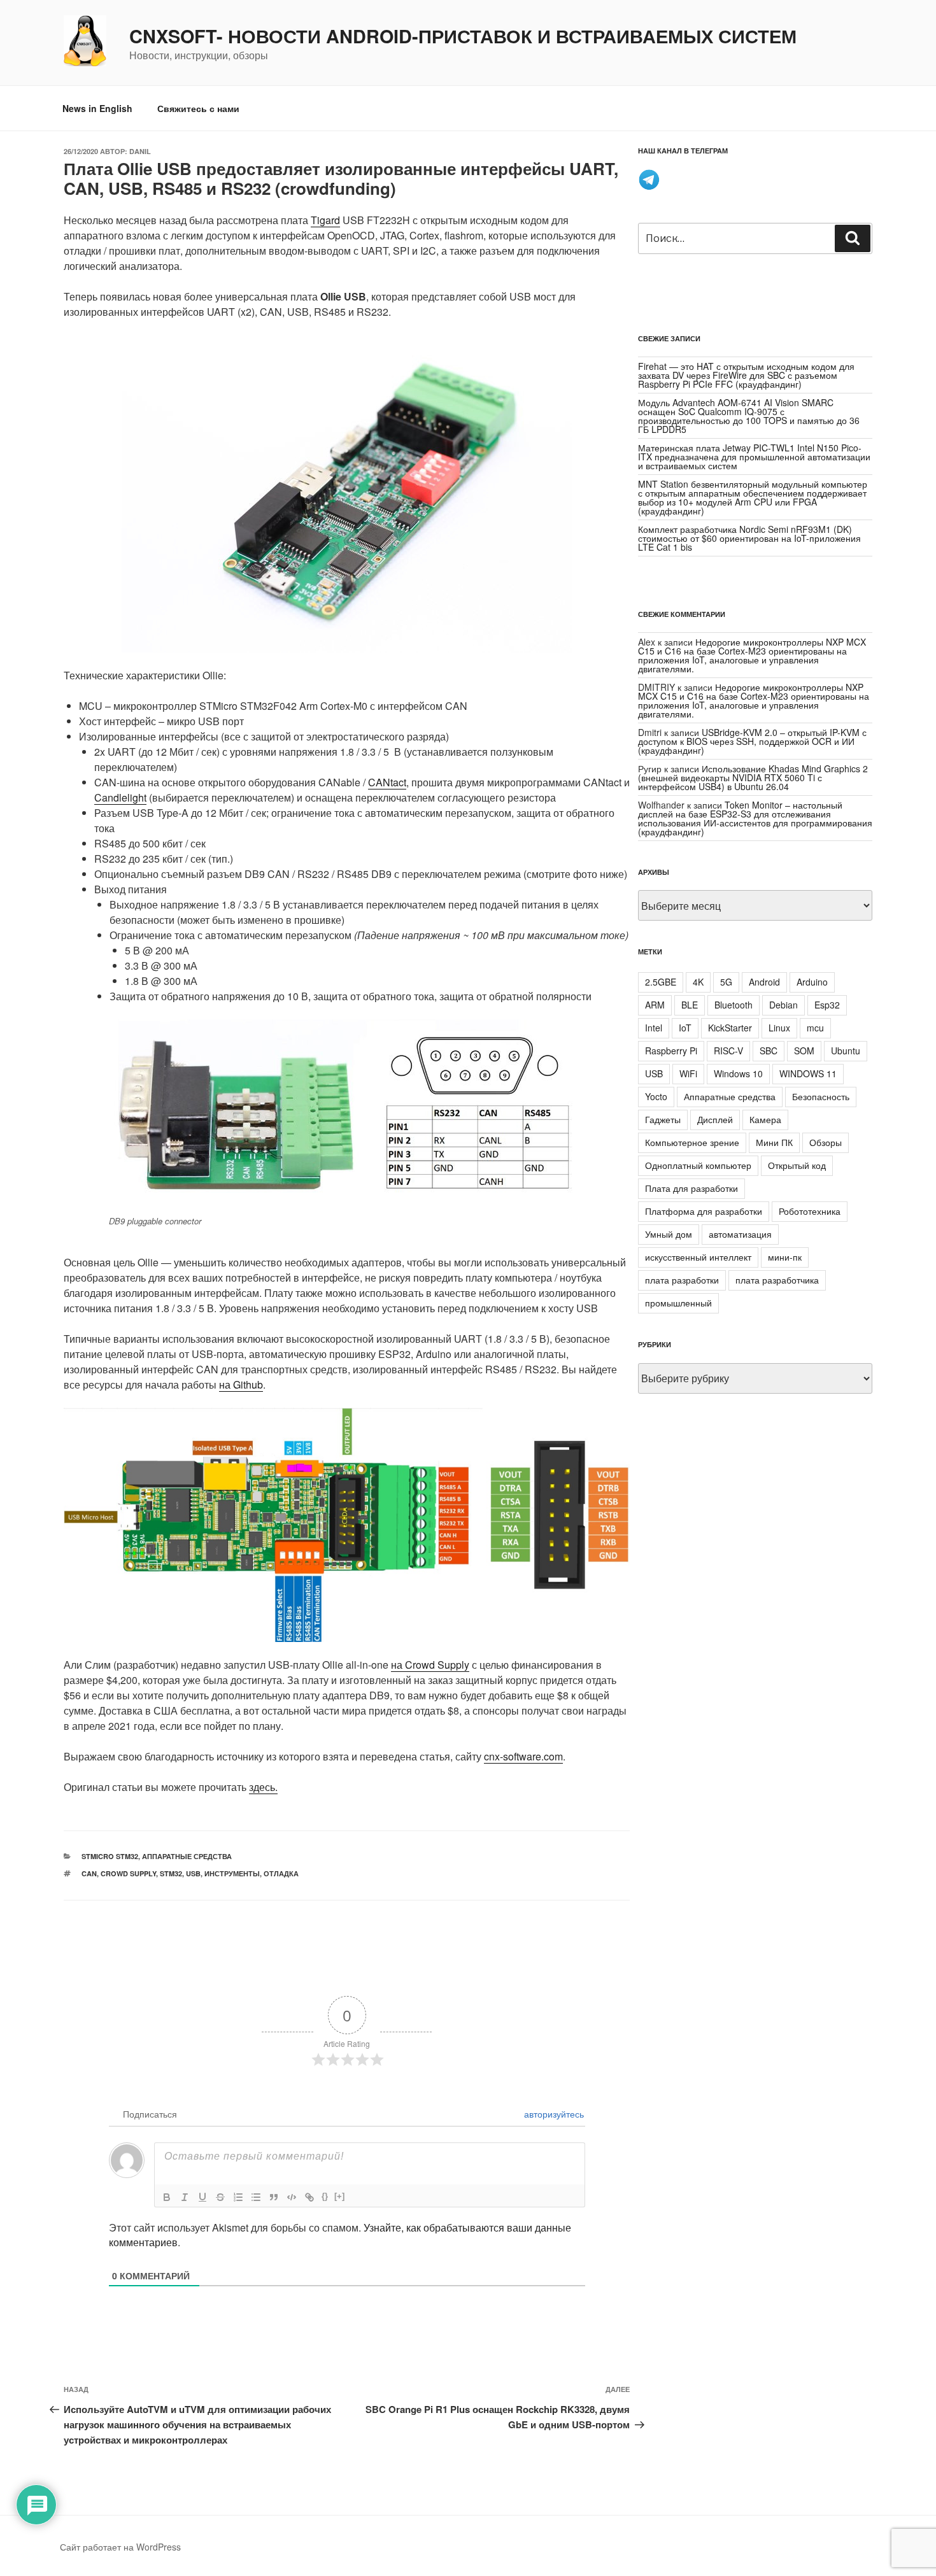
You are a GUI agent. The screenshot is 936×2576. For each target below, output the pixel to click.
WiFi (688, 1073)
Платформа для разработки (704, 1211)
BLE (690, 1005)
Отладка (281, 1873)
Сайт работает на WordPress (120, 2547)
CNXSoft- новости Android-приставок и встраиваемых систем (463, 36)
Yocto (656, 1096)
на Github (241, 1384)
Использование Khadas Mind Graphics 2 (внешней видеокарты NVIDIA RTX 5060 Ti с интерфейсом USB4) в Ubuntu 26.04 (753, 777)
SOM (804, 1051)
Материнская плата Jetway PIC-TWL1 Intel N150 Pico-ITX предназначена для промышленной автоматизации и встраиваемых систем (754, 456)
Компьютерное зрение (692, 1142)
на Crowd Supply (430, 1665)
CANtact (387, 782)
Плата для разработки (691, 1188)
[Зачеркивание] (220, 2197)
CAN (89, 1873)
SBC (769, 1051)
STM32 (171, 1873)
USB (193, 1873)
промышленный (678, 1303)
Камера (765, 1119)
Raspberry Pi (671, 1051)
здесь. (263, 1787)
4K (698, 982)
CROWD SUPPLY (128, 1873)
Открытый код (797, 1165)
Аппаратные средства (187, 1856)
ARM (655, 1005)
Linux (779, 1028)
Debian (784, 1005)
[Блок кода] (292, 2197)
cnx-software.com (523, 1756)
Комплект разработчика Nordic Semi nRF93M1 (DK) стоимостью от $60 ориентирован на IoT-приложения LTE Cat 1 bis (749, 538)
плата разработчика (777, 1280)
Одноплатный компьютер (698, 1165)
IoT (685, 1028)
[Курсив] (185, 2197)
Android (764, 982)
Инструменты (232, 1873)
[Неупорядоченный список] (256, 2197)
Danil (140, 151)
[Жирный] (167, 2197)
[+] (339, 2196)
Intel (654, 1028)
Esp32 (827, 1005)
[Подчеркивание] (202, 2197)
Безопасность (821, 1096)
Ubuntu (846, 1051)
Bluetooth (734, 1005)
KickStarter (730, 1028)
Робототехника (810, 1211)
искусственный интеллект (698, 1257)
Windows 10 (738, 1073)
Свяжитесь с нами (198, 108)
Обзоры (826, 1142)
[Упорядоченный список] (238, 2197)
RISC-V (728, 1051)
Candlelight (120, 797)
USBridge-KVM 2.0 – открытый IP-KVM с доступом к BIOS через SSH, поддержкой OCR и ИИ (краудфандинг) (752, 741)
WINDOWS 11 (808, 1073)
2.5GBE (661, 982)
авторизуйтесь (553, 2114)
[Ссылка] (309, 2197)
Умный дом (669, 1234)
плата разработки (682, 1280)
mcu (815, 1028)
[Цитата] (274, 2197)
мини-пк (785, 1257)
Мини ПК (774, 1142)
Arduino (812, 982)
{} (325, 2196)
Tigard (325, 220)
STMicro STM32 (110, 1856)
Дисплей (715, 1119)
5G (726, 982)
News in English (97, 108)
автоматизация (740, 1234)
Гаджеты (663, 1119)
